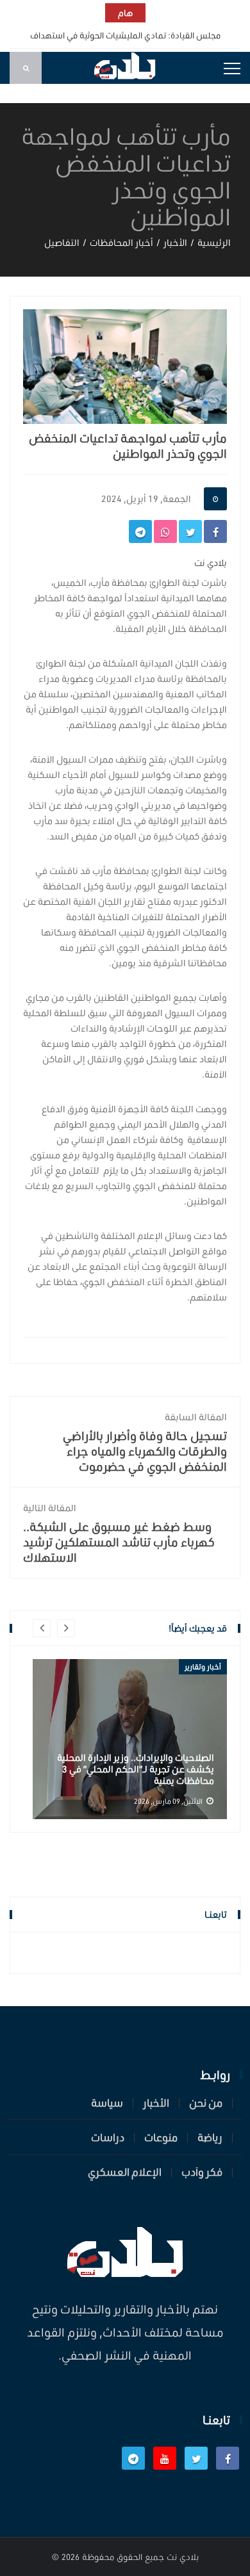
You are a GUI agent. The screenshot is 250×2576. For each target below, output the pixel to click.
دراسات (108, 2137)
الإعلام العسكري (125, 2172)
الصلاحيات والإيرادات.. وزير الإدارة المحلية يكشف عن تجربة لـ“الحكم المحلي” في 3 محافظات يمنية (136, 1769)
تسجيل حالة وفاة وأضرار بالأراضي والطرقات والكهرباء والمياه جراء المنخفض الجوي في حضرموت (145, 1443)
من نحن (206, 2103)
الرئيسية (214, 243)
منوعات (161, 2137)
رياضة (210, 2137)
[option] (130, 1739)
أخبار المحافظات (121, 243)
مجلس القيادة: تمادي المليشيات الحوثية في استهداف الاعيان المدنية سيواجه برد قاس (125, 45)
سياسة (107, 2103)
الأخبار (175, 243)
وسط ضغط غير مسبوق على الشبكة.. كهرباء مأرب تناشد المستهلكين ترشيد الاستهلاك (119, 1534)
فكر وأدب (202, 2172)
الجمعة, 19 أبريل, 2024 (146, 499)
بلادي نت (183, 2557)
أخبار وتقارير (203, 1667)
